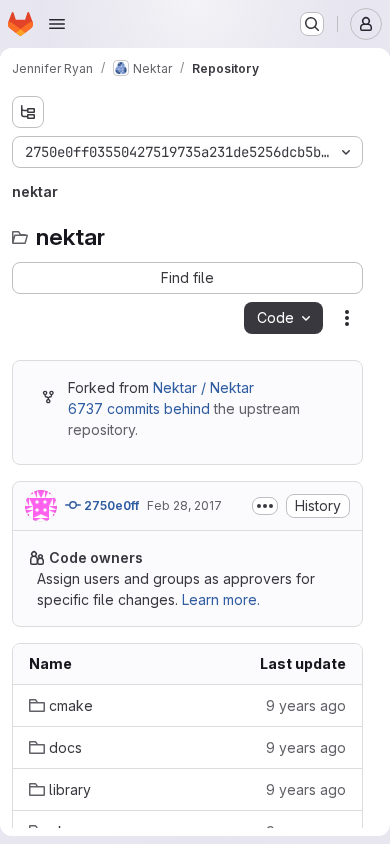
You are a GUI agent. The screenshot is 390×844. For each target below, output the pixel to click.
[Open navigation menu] (57, 24)
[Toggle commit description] (265, 506)
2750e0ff (110, 505)
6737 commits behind (139, 408)
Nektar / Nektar (203, 387)
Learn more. (221, 599)
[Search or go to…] (312, 24)
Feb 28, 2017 (184, 505)
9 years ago (306, 705)
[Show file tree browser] (28, 112)
